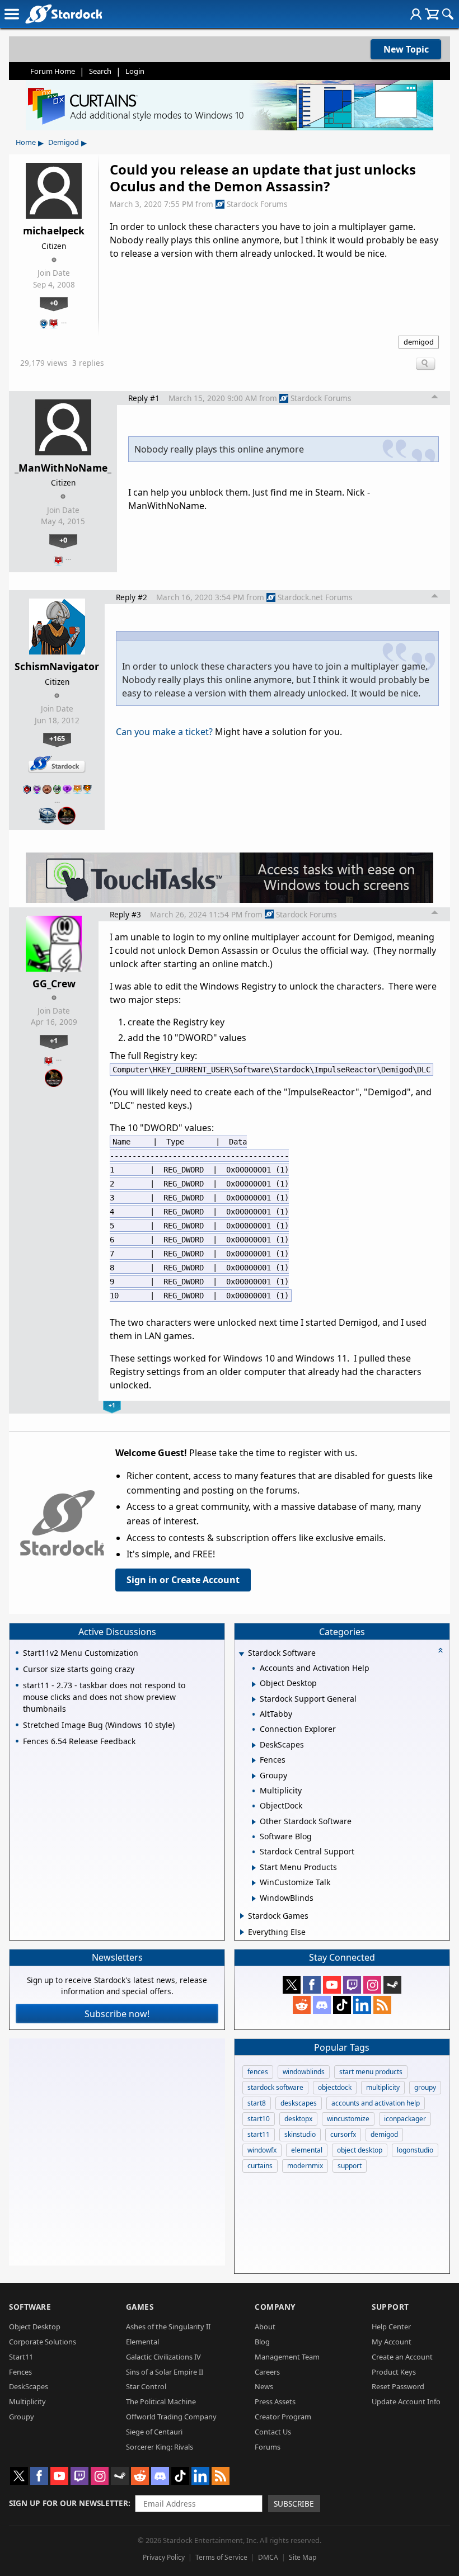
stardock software (275, 2087)
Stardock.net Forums (315, 597)
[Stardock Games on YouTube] (332, 1985)
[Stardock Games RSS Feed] (382, 2005)
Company (275, 2307)
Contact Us (273, 2432)
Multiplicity (27, 2401)
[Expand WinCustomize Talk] (254, 1883)
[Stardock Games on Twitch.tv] (352, 1985)
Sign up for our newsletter (69, 2503)
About (265, 2327)
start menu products (371, 2072)
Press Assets (275, 2401)
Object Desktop (35, 2327)
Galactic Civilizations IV (163, 2357)
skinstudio (300, 2134)
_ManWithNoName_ (63, 468)
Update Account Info (406, 2401)
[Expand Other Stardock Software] (254, 1822)
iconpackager (405, 2119)
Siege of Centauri (154, 2432)
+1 (54, 1040)
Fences (20, 2372)
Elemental (142, 2342)
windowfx (262, 2150)
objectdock (335, 2087)
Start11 (21, 2357)
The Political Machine (161, 2401)
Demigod (64, 142)
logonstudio (415, 2150)
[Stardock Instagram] (372, 1985)
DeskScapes (29, 2386)
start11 (259, 2134)
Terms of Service (221, 2557)
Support (390, 2307)
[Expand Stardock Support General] (254, 1699)
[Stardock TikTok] (342, 2005)
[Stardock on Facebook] (312, 1985)
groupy (425, 2087)
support (350, 2166)
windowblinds (304, 2072)
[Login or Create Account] (416, 14)
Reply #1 (144, 398)
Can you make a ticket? (164, 732)
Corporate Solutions (43, 2342)
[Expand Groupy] (254, 1776)
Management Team (287, 2357)
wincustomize (348, 2119)
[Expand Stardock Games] (242, 1916)
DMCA (268, 2557)
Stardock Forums (257, 204)
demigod (419, 342)
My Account (392, 2342)
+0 (54, 303)
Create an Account (402, 2357)
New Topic (406, 49)
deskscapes (299, 2103)
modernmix (305, 2166)
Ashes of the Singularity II (168, 2327)
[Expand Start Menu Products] (254, 1868)
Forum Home (53, 71)
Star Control (146, 2386)
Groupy (22, 2417)
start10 (259, 2119)
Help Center (391, 2327)
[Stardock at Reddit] (302, 2005)
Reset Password (398, 2386)
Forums (268, 2447)
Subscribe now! (117, 2014)
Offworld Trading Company (171, 2417)
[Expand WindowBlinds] (254, 1899)
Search (100, 71)
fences (258, 2072)
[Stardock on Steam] (392, 1985)
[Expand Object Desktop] (254, 1684)
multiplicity (383, 2087)
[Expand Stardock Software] (241, 1654)
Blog (262, 2342)
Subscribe (294, 2504)
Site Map (303, 2557)
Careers (267, 2372)
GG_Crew (54, 983)
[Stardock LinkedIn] (362, 2005)
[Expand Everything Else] (242, 1932)
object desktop (360, 2150)
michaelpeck (54, 230)
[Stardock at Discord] (322, 2005)
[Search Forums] (448, 14)
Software (30, 2307)
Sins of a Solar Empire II (165, 2372)
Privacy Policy (164, 2557)
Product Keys (394, 2372)
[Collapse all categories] (441, 1650)
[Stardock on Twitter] (292, 1985)
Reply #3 (125, 914)
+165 (57, 738)
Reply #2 (132, 597)
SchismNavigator (57, 666)
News (264, 2386)
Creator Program (283, 2417)
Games (140, 2307)
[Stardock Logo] (64, 14)
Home (26, 142)
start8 (257, 2103)
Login (135, 71)
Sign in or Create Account (183, 1580)
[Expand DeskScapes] (254, 1745)
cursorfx (343, 2134)
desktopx (298, 2119)
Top (435, 398)
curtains (260, 2166)
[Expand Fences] (254, 1760)
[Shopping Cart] (432, 14)
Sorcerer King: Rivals (160, 2447)
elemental (307, 2150)
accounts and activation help (376, 2103)
